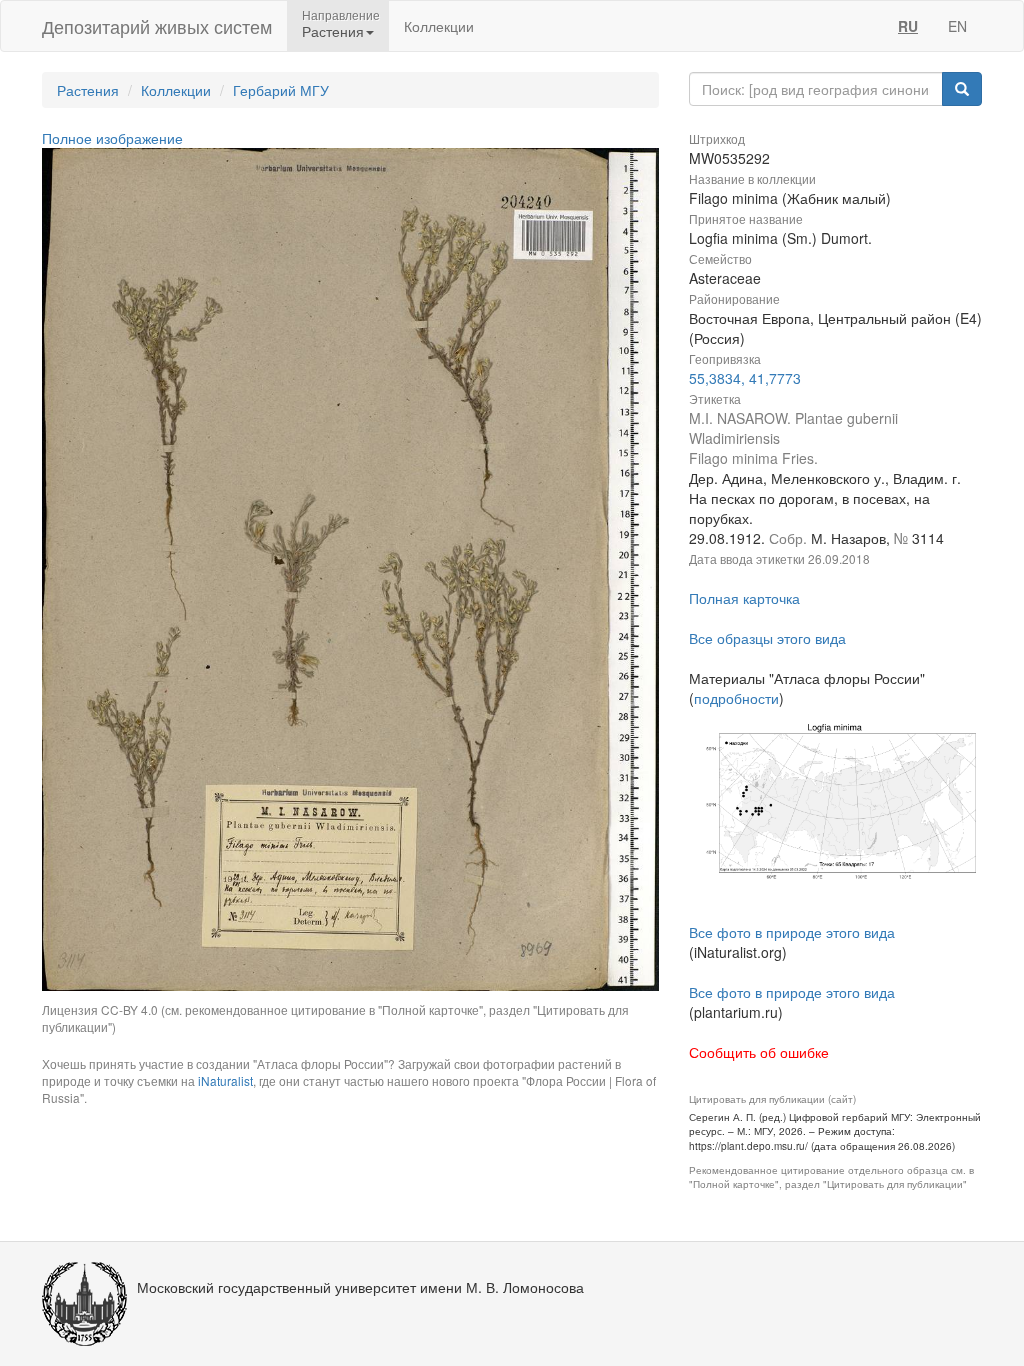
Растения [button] (333, 31)
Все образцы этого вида (767, 638)
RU (908, 26)
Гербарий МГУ (281, 90)
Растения (88, 90)
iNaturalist (225, 1080)
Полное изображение (112, 138)
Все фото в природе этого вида (792, 932)
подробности (736, 698)
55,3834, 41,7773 (745, 378)
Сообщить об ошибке (759, 1052)
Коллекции (439, 26)
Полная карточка (744, 598)
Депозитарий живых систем (157, 26)
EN (957, 26)
